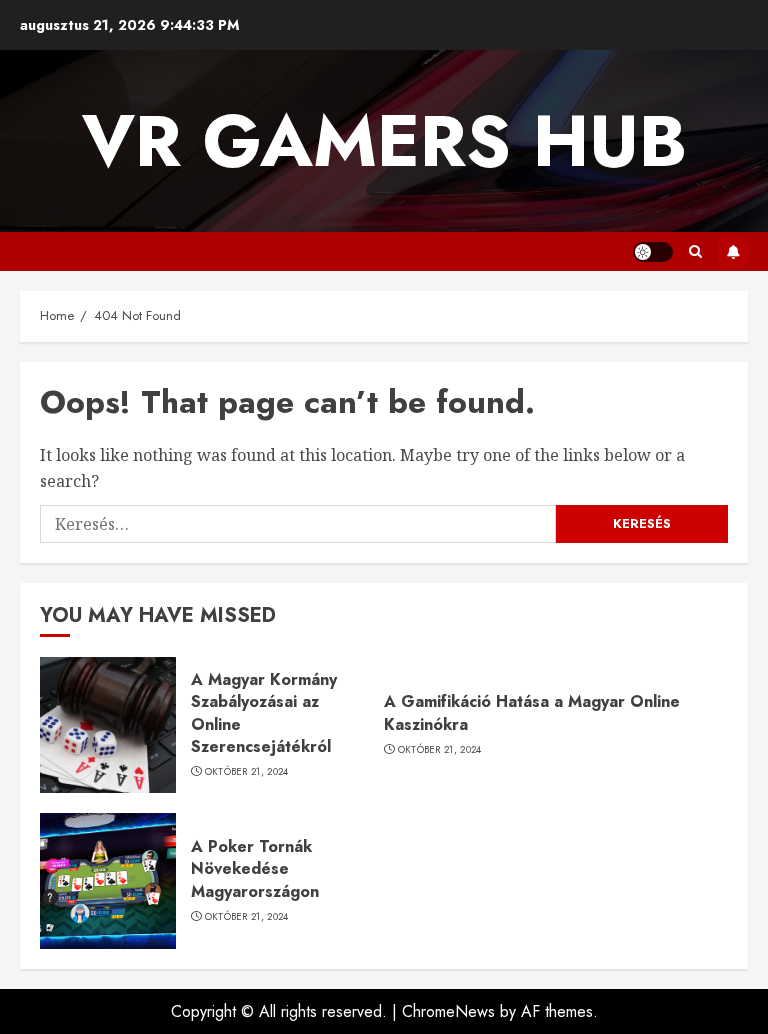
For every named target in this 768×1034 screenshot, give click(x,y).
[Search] (695, 251)
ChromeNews (448, 1011)
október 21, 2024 (247, 772)
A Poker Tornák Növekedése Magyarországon (255, 869)
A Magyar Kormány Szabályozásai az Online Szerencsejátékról (264, 713)
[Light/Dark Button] (653, 252)
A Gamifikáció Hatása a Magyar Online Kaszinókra (532, 712)
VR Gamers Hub (384, 141)
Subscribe (733, 252)
